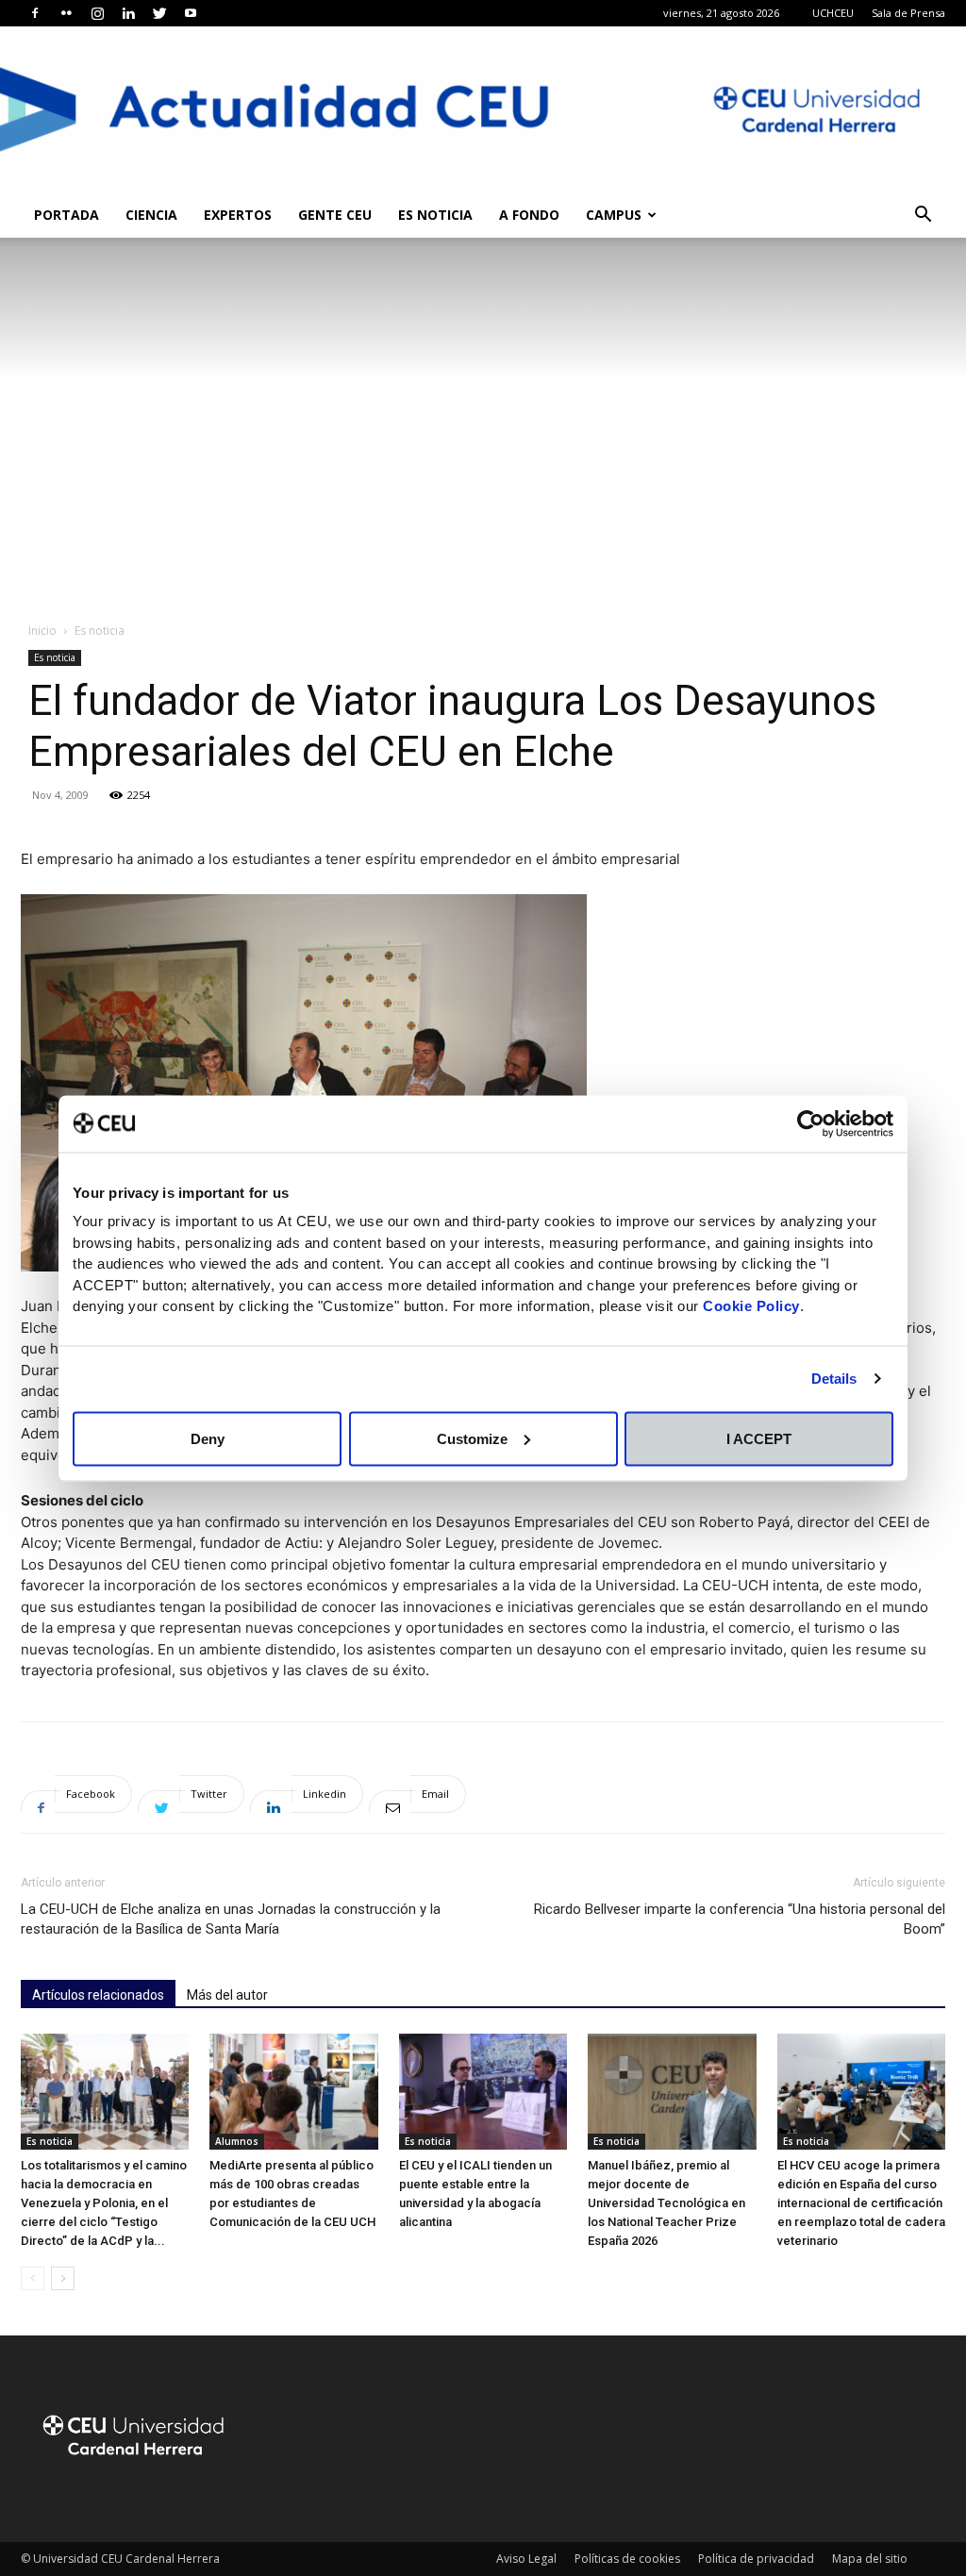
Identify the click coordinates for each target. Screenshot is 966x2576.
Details (834, 1379)
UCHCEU (833, 13)
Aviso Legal (526, 2559)
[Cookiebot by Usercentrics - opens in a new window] (811, 1123)
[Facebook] (35, 13)
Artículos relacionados (98, 1995)
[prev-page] (33, 2278)
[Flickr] (66, 13)
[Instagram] (97, 13)
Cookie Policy (751, 1306)
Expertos (238, 215)
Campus (614, 215)
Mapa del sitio (870, 2559)
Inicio (42, 631)
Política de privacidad (756, 2559)
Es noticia (435, 215)
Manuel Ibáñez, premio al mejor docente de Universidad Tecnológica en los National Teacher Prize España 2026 (666, 2203)
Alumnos (237, 2141)
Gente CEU (335, 215)
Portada (67, 215)
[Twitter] (159, 13)
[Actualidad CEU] (483, 109)
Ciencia (151, 215)
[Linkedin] (128, 13)
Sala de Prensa (908, 13)
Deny (208, 1438)
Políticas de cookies (627, 2559)
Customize (472, 1438)
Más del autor (227, 1995)
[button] (923, 216)
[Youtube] (191, 13)
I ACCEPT (759, 1438)
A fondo (529, 215)
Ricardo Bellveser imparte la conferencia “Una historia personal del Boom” (740, 1919)
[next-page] (63, 2278)
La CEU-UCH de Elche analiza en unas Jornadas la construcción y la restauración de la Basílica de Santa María (231, 1919)
